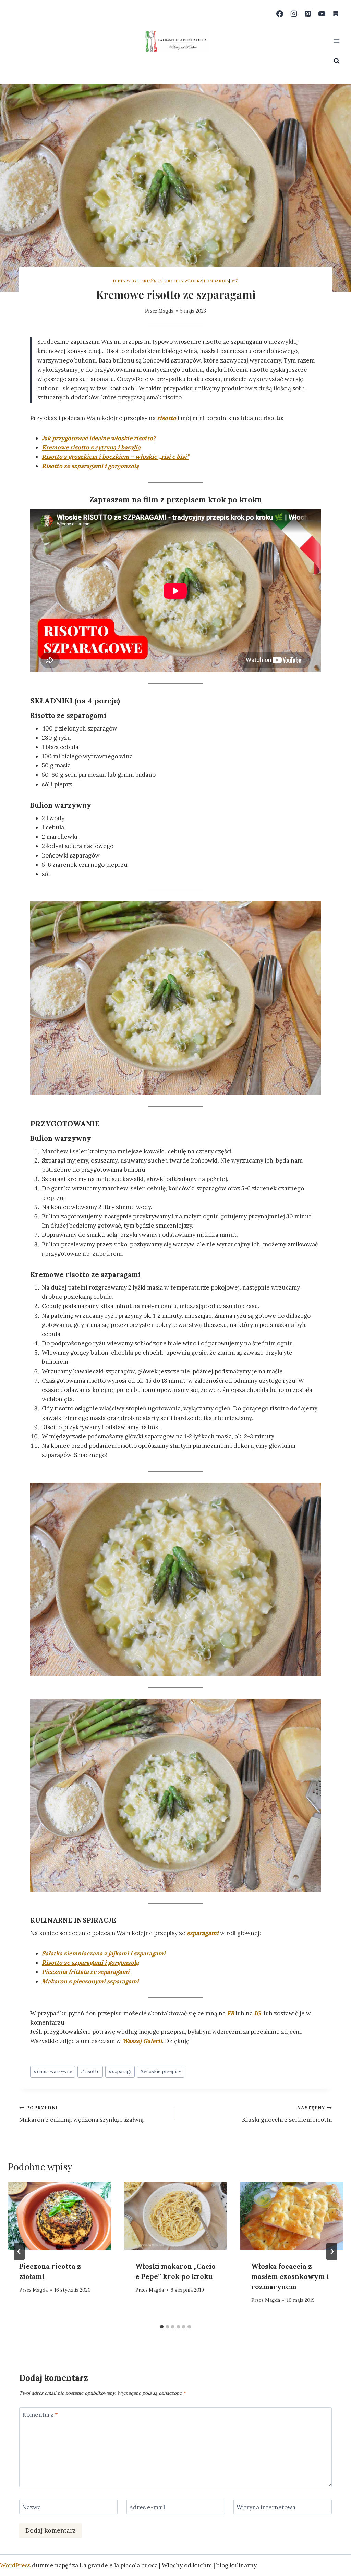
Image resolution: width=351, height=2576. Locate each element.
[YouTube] (322, 14)
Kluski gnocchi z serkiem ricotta (287, 2114)
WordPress (15, 2565)
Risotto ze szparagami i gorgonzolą (90, 466)
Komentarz (40, 2415)
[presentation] (59, 2216)
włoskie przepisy (160, 2071)
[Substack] (336, 14)
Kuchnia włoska (183, 281)
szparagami (203, 1933)
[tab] (162, 2327)
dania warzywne (53, 2071)
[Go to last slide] (19, 2251)
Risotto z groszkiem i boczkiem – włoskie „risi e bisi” (116, 457)
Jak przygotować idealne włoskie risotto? (99, 438)
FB (231, 2013)
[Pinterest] (308, 14)
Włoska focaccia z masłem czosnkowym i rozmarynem (290, 2276)
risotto (167, 418)
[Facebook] (280, 14)
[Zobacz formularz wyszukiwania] (337, 61)
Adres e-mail (147, 2507)
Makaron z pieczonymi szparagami (90, 1981)
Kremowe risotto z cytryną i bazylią (91, 447)
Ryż (234, 281)
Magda (166, 311)
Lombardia (216, 281)
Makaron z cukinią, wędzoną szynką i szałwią (81, 2114)
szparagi (120, 2071)
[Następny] (332, 2251)
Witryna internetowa (266, 2507)
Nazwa (32, 2507)
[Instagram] (294, 14)
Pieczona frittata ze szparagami (86, 1972)
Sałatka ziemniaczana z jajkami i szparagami (104, 1953)
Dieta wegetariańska (137, 281)
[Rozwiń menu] (336, 41)
